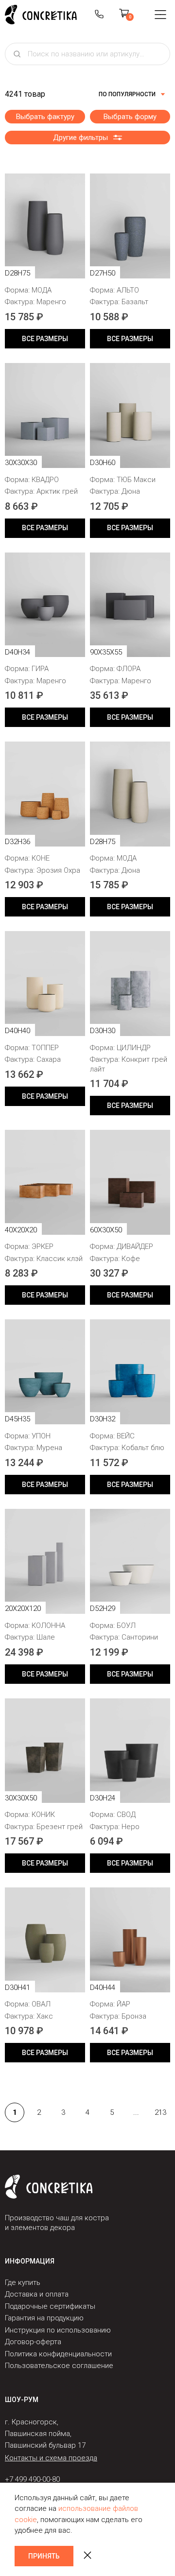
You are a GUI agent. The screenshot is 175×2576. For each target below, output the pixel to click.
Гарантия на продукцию (44, 2318)
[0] (124, 15)
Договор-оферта (33, 2342)
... (136, 2112)
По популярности (127, 94)
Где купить (23, 2282)
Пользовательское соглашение (59, 2366)
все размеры (45, 339)
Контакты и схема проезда (51, 2458)
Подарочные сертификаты (50, 2306)
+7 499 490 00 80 (99, 15)
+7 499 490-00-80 (32, 2479)
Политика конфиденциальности (58, 2354)
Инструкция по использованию (58, 2330)
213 (160, 2112)
